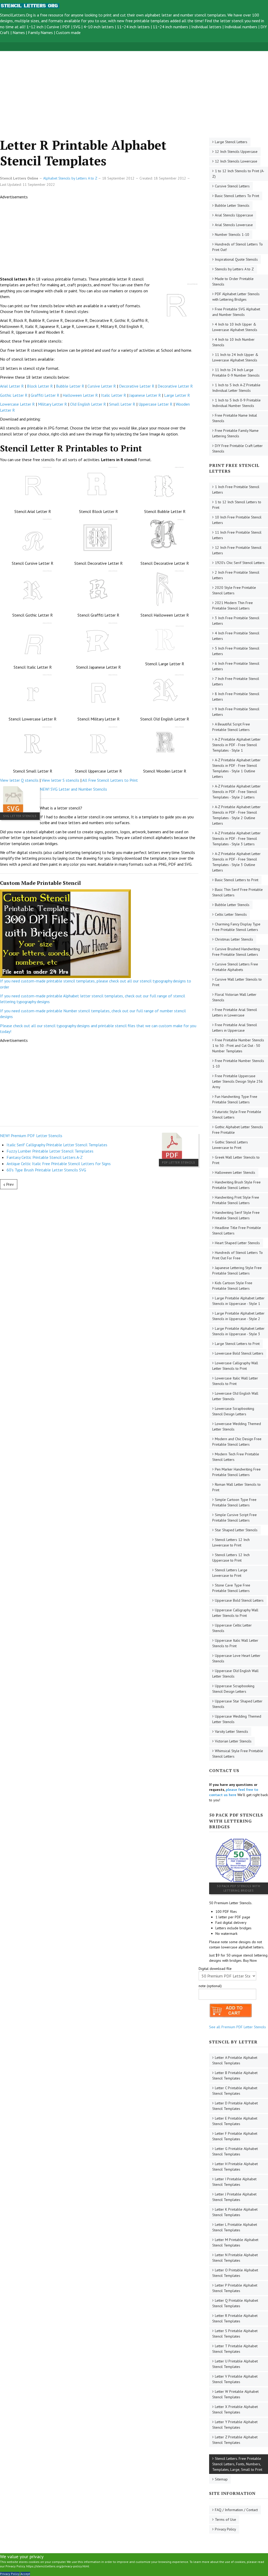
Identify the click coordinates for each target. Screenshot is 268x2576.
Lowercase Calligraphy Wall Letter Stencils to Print (235, 1366)
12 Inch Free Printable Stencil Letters (237, 550)
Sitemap (221, 2479)
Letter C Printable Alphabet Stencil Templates (235, 2091)
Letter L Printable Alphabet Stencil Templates (235, 2227)
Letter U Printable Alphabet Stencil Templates (235, 2364)
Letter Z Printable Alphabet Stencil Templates (235, 2440)
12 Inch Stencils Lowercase (236, 161)
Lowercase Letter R (17, 404)
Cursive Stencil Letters (232, 186)
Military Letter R (52, 404)
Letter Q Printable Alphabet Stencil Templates (235, 2303)
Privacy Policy (225, 2529)
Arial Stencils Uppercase (234, 215)
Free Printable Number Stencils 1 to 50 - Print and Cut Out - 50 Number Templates (238, 1046)
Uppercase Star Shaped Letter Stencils (237, 1704)
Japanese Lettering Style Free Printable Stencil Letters (237, 1270)
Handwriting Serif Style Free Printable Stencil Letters (236, 1215)
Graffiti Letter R (45, 395)
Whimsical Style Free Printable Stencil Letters (238, 1754)
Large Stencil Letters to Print (237, 1344)
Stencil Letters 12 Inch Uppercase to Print (231, 1558)
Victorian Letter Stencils (233, 1741)
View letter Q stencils (19, 780)
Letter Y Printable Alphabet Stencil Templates (235, 2425)
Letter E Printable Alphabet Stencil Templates (235, 2121)
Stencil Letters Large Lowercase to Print (230, 1573)
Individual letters (206, 27)
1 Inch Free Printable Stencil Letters (236, 490)
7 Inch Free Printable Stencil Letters (236, 681)
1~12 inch (35, 27)
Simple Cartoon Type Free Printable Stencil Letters (234, 1502)
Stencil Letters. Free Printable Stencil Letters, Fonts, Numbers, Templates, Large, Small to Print (237, 2464)
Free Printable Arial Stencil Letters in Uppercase (235, 1028)
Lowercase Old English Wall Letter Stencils (235, 1396)
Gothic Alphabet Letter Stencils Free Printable (238, 1130)
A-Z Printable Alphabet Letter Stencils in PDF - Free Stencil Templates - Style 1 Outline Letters (236, 768)
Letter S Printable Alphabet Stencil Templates (235, 2334)
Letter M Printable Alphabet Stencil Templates (235, 2242)
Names (19, 32)
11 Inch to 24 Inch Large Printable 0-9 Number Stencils (236, 373)
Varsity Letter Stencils (231, 1731)
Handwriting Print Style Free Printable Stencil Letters (236, 1200)
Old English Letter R (88, 404)
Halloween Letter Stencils (235, 1172)
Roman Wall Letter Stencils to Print (236, 1487)
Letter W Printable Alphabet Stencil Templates (235, 2394)
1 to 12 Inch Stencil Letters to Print (237, 505)
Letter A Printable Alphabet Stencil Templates (235, 2060)
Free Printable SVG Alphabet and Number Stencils (236, 312)
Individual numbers (241, 27)
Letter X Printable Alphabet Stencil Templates (235, 2409)
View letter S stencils (60, 780)
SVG (77, 27)
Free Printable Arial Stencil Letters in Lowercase (235, 1012)
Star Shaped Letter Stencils (236, 1530)
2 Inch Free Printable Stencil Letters (236, 575)
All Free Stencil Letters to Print (110, 780)
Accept (25, 2574)
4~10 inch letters (99, 27)
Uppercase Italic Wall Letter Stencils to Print (235, 1643)
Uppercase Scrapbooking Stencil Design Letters (233, 1689)
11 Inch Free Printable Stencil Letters (237, 535)
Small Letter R (122, 404)
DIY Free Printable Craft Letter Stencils (238, 448)
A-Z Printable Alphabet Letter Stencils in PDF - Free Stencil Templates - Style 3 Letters (236, 839)
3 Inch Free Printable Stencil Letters (236, 621)
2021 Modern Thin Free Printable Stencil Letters (233, 605)
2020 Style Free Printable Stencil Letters (234, 590)
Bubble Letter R (70, 386)
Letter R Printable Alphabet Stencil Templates (235, 2318)
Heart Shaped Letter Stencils (237, 1243)
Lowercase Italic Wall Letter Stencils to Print (235, 1381)
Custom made (68, 32)
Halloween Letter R (80, 395)
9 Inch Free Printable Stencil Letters (236, 712)
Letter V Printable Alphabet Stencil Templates (235, 2379)
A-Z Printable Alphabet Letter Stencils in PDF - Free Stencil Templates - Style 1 (236, 745)
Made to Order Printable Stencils (233, 281)
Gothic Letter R (14, 395)
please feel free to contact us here (234, 1792)
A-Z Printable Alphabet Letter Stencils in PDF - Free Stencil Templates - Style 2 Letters (236, 792)
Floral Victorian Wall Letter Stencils (234, 997)
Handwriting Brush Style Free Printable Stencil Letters (236, 1185)
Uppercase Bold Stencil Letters (239, 1600)
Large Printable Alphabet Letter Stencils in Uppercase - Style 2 (238, 1316)
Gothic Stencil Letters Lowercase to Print (230, 1145)
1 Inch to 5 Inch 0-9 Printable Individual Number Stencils (236, 403)
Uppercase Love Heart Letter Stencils (236, 1658)
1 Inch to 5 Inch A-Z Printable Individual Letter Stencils (236, 388)
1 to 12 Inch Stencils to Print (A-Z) (238, 174)
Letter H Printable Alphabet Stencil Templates (235, 2167)
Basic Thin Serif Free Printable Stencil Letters (238, 892)
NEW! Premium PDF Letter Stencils (31, 1136)
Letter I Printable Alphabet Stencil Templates (234, 2182)
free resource (52, 15)
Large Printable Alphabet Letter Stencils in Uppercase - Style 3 (238, 1331)
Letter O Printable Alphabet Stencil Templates (235, 2273)
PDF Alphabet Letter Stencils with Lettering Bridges (236, 297)
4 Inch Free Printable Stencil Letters (236, 636)
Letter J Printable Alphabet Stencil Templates (234, 2197)
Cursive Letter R (102, 386)
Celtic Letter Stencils (231, 914)
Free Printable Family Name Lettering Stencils (235, 433)
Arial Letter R (12, 386)
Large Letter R (177, 395)
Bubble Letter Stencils (232, 205)
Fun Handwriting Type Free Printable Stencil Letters (235, 1099)
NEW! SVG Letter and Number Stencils (73, 789)
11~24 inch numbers (171, 27)
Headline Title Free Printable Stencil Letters (237, 1230)
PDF (66, 27)
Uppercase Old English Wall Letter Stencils (235, 1673)
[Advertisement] (134, 88)
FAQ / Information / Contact (236, 2510)
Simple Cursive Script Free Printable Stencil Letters (234, 1518)
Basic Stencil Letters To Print (237, 196)
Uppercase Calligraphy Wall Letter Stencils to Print (235, 1613)
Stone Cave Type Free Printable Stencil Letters (231, 1588)
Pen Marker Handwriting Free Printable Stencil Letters (236, 1472)
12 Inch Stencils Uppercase (236, 152)
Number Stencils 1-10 (232, 234)
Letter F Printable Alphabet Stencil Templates (235, 2136)
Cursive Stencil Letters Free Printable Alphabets (235, 967)
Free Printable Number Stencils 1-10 (238, 1063)
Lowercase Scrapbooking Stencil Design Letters (233, 1411)
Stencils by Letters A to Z (234, 269)
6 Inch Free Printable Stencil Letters (236, 666)
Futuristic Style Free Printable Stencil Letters (237, 1114)
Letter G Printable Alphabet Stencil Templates (235, 2151)
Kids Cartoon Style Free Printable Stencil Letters (232, 1286)
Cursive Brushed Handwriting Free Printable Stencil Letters (236, 952)
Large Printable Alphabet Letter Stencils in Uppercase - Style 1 (238, 1301)
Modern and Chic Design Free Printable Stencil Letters (237, 1442)
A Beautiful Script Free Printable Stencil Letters (231, 727)
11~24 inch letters (133, 27)
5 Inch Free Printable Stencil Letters (236, 651)
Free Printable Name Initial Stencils (235, 418)
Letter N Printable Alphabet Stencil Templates (235, 2258)
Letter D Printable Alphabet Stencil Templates (235, 2106)
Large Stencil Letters (231, 142)
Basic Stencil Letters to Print (237, 880)
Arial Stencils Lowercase (234, 225)
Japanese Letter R (145, 395)
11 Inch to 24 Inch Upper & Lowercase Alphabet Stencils (235, 357)
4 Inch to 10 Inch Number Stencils (233, 342)
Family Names (40, 32)
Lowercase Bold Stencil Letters (239, 1353)
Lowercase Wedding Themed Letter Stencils (237, 1426)
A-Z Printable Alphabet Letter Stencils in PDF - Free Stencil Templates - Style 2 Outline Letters (236, 815)
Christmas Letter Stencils (234, 939)
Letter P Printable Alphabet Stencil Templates (235, 2288)
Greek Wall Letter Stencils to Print (236, 1160)
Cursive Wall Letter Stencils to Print (237, 982)
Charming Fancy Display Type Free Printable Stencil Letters (236, 927)
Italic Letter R (114, 395)
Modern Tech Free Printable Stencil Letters (236, 1457)
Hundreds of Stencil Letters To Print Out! (238, 247)
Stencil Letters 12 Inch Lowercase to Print (231, 1542)
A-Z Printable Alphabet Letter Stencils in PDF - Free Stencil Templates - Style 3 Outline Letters (236, 862)
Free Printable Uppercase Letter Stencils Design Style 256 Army (238, 1081)
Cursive (53, 27)
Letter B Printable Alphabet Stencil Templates (235, 2075)
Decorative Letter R (137, 386)
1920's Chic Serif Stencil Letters (240, 563)
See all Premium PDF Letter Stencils (238, 2027)
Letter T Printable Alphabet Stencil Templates (235, 2349)
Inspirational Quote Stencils (236, 259)
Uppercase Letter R (155, 404)
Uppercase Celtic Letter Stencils (232, 1628)
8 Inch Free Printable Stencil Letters (236, 697)
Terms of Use (225, 2519)
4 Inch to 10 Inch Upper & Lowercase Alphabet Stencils (235, 327)
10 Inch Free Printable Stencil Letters (237, 520)
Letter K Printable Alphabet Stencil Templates (235, 2212)
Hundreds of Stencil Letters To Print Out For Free (238, 1255)
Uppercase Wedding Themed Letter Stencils (237, 1719)
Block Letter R (40, 386)
